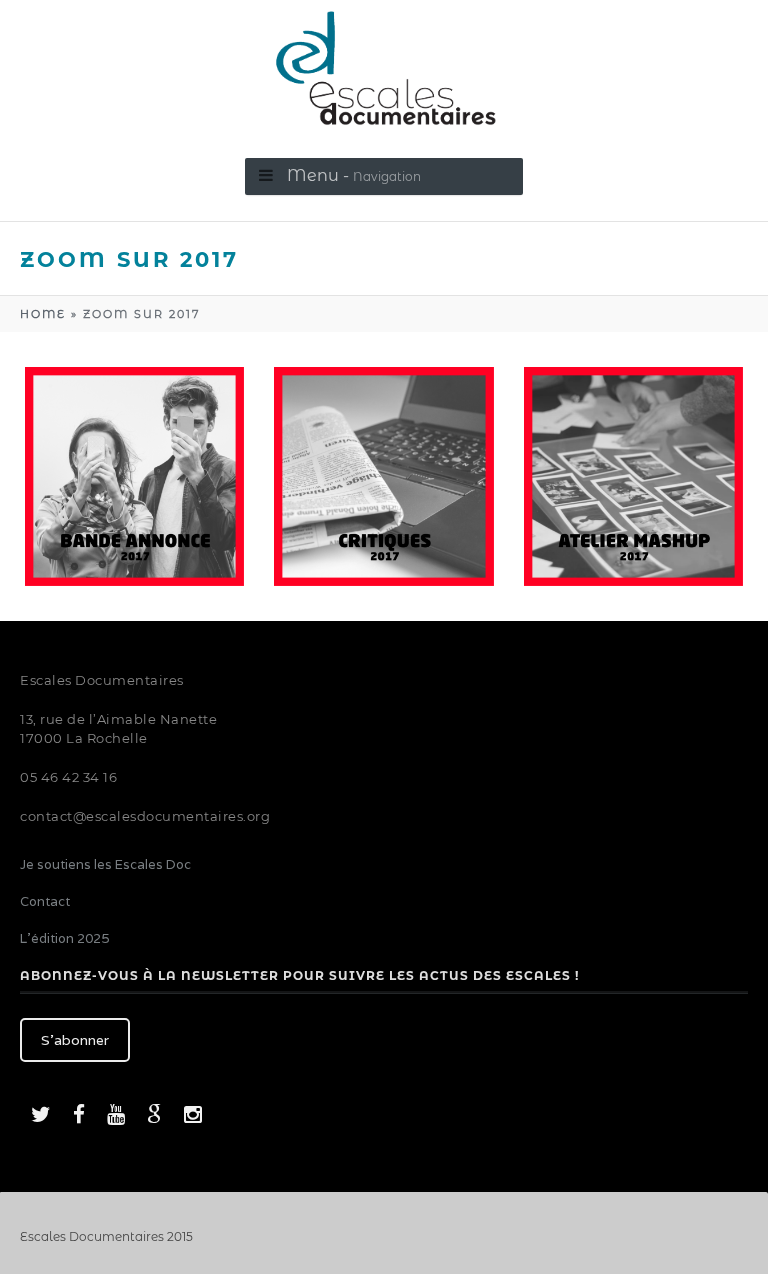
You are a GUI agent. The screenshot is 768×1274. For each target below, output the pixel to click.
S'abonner (75, 1040)
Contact (45, 901)
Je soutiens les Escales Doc (105, 864)
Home (43, 314)
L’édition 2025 (64, 938)
